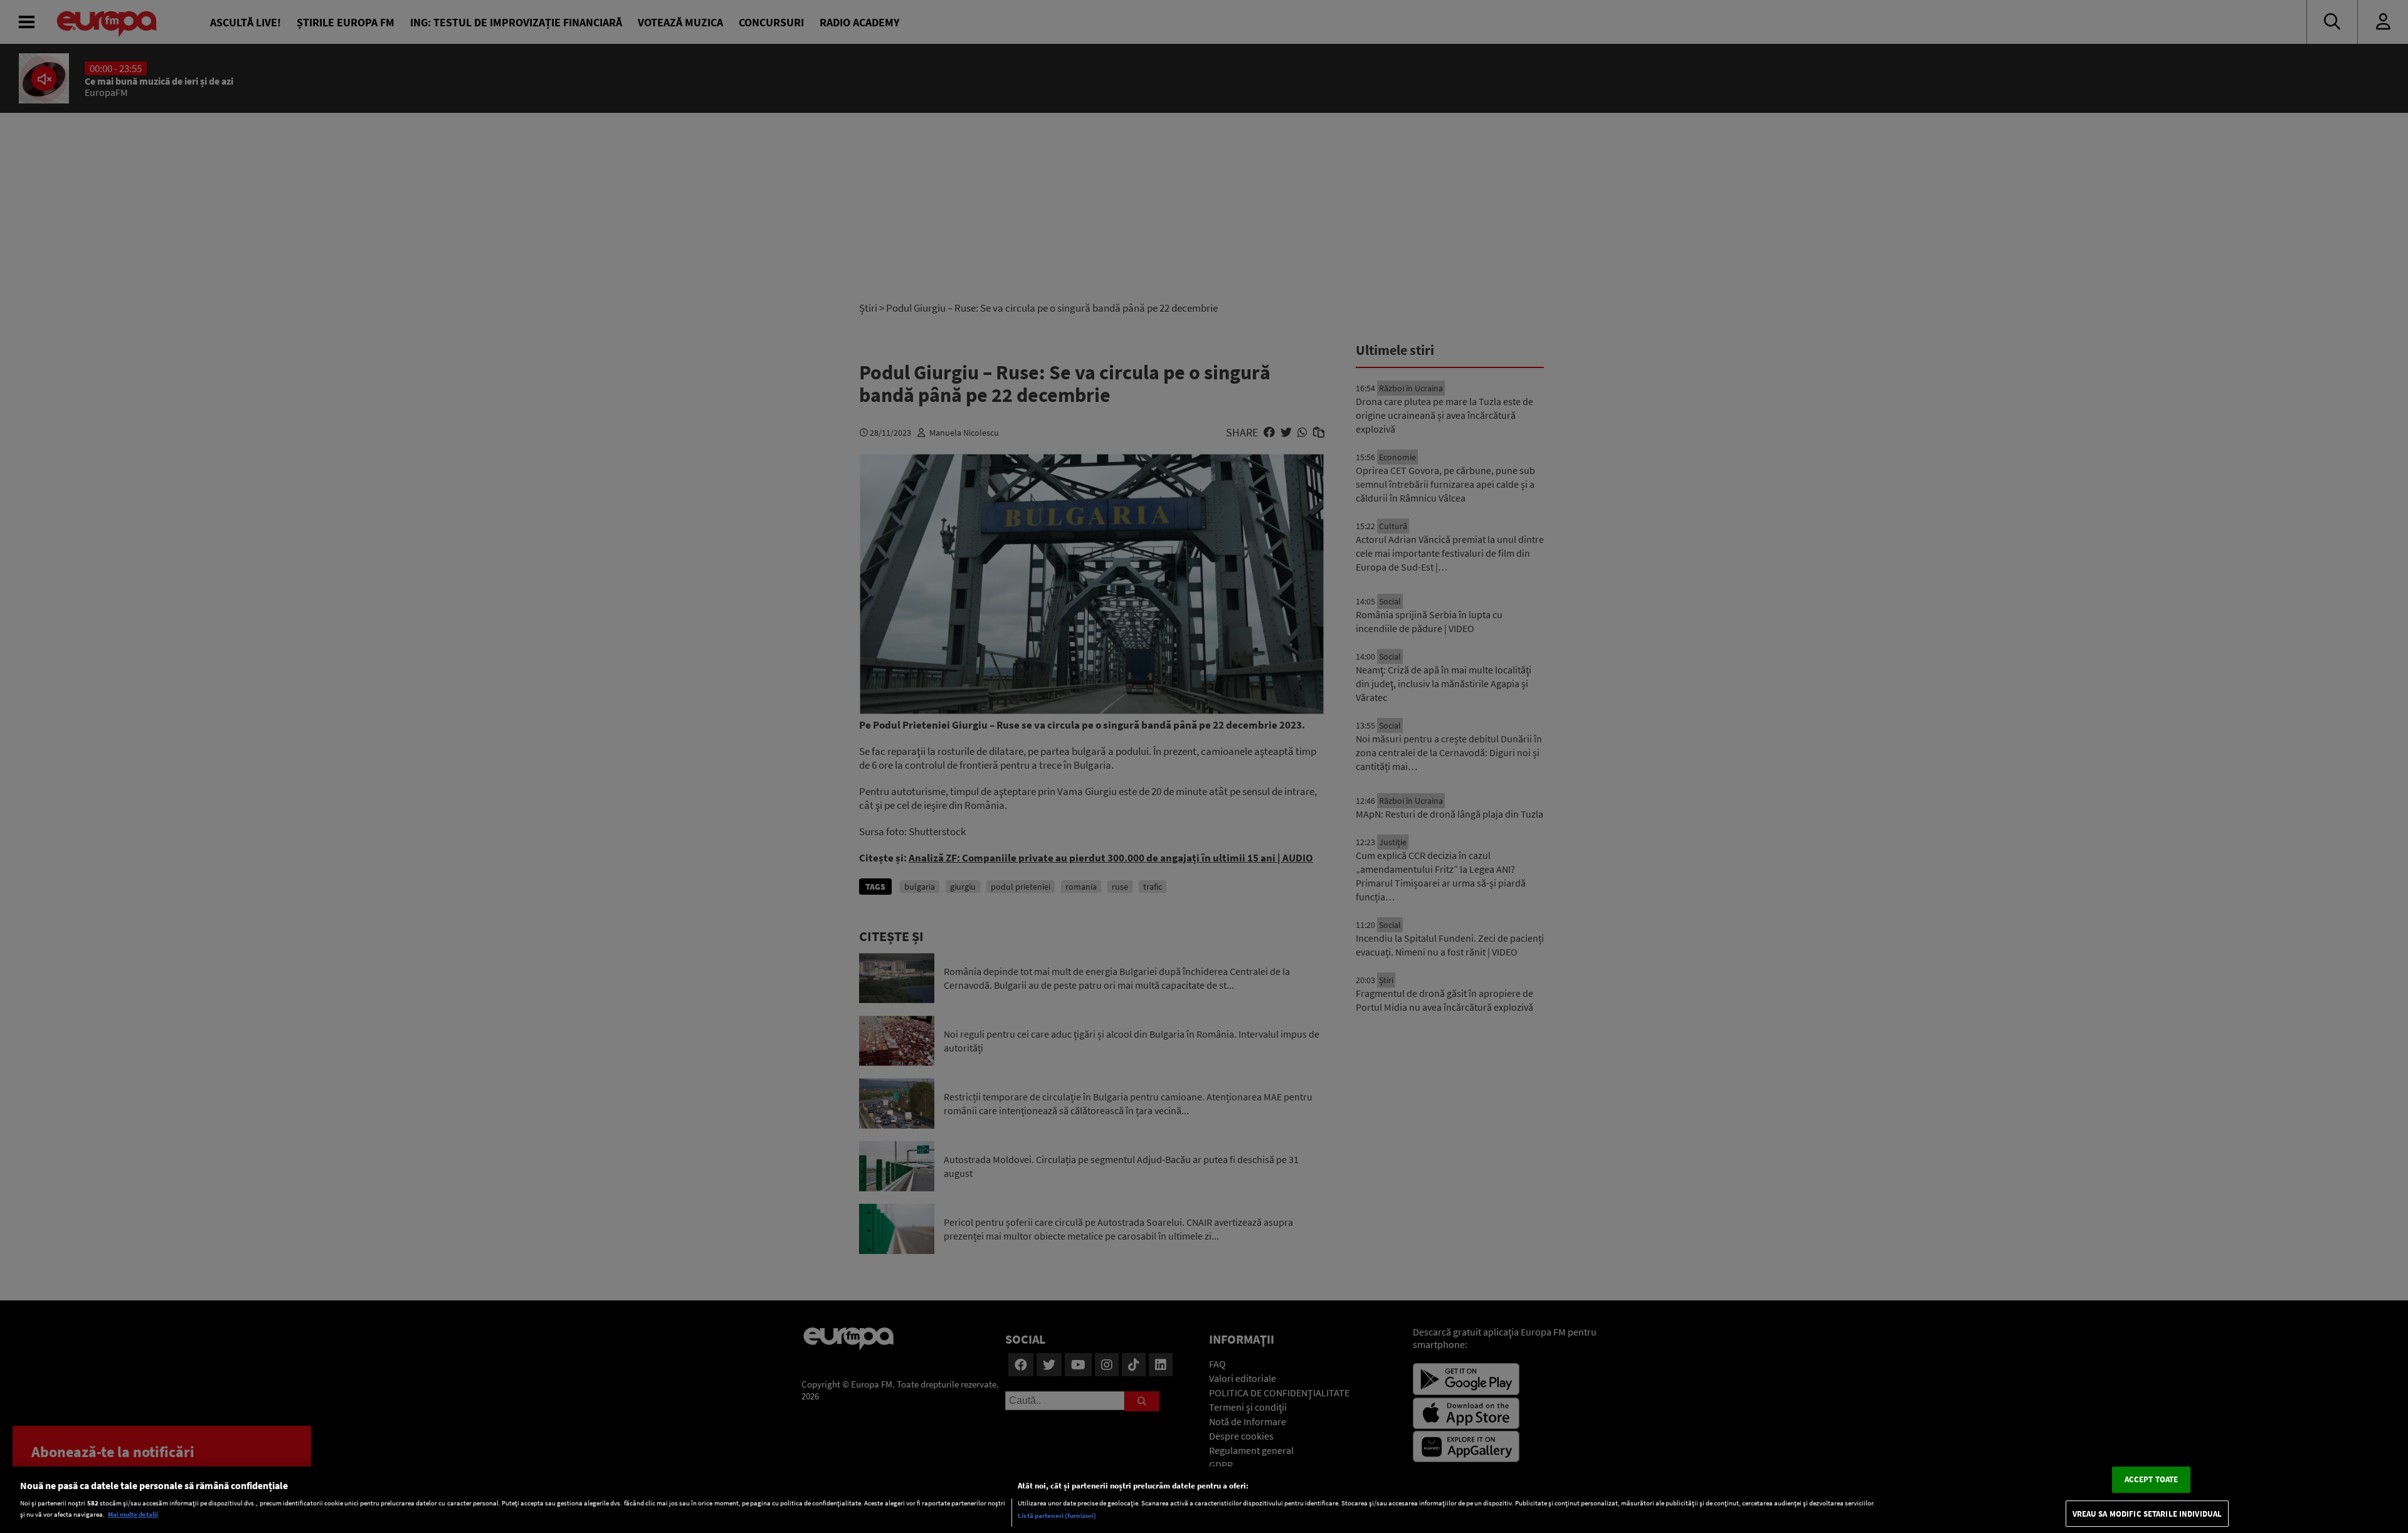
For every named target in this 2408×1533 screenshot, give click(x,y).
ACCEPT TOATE (2152, 1479)
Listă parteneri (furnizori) (1057, 1515)
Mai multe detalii (133, 1514)
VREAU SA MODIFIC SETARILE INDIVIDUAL (2147, 1514)
